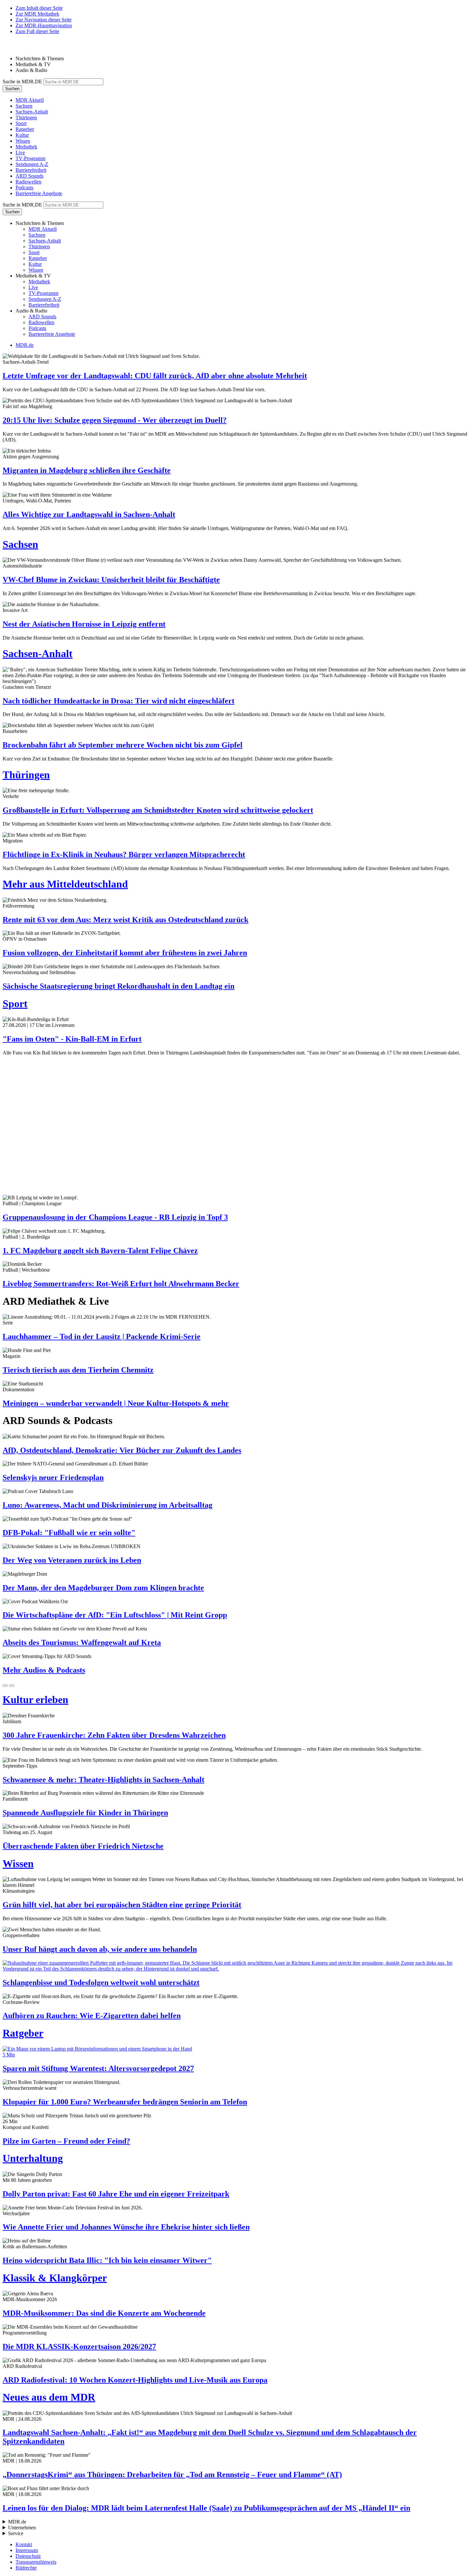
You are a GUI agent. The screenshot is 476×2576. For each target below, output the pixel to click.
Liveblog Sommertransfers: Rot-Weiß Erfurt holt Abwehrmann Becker (121, 1284)
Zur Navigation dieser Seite (44, 20)
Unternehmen (22, 2528)
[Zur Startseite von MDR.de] (16, 47)
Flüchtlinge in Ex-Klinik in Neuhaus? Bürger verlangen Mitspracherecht (124, 854)
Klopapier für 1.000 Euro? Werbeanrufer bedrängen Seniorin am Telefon (125, 2102)
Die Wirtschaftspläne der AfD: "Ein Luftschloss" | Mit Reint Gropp (115, 1615)
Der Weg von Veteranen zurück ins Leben (72, 1560)
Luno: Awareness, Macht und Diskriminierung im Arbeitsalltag (108, 1505)
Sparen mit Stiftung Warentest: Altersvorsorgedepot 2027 (98, 2068)
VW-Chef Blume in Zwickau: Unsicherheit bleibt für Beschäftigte (111, 580)
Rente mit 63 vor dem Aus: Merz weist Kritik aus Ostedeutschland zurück (125, 920)
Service (16, 2533)
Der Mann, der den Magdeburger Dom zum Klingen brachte (103, 1588)
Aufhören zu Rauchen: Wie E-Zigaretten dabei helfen (92, 2016)
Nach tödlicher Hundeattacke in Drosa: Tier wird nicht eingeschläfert (119, 701)
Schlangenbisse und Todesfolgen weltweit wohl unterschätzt (101, 1982)
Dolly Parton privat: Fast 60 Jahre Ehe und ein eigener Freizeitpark (116, 2194)
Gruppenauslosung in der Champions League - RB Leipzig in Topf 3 (115, 1217)
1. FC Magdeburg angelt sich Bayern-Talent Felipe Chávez (100, 1251)
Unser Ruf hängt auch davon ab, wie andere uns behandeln (100, 1949)
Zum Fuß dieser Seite (37, 31)
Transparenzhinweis (36, 2562)
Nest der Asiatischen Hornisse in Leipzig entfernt (84, 624)
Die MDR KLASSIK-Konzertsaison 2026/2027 (79, 2347)
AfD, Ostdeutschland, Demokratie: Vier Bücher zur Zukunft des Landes (122, 1450)
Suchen (12, 89)
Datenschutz (28, 2556)
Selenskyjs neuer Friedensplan (53, 1477)
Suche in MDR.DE (22, 82)
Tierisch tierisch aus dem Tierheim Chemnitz (78, 1370)
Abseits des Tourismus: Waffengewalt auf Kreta (82, 1642)
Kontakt (24, 2544)
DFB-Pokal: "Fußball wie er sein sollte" (69, 1533)
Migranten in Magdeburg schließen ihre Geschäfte (87, 470)
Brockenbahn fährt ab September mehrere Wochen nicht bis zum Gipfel (123, 745)
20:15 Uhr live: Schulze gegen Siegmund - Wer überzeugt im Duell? (115, 420)
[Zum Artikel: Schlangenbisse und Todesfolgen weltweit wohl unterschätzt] (238, 1966)
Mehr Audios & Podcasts (44, 1670)
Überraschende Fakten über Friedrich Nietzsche (83, 1846)
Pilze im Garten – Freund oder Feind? (66, 2141)
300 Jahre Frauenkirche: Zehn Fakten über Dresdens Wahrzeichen (114, 1735)
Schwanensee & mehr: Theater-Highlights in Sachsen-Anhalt (103, 1780)
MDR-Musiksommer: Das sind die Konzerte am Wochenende (104, 2313)
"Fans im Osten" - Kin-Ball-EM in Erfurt (72, 1039)
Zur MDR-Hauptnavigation (44, 25)
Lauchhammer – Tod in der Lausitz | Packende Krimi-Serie (102, 1336)
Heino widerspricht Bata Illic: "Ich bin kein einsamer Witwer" (107, 2260)
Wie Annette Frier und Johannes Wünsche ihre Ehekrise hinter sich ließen (126, 2227)
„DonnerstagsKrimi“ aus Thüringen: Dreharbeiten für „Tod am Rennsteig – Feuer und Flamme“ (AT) (172, 2475)
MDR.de (25, 345)
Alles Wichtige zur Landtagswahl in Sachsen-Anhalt (89, 514)
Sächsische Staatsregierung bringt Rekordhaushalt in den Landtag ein (119, 986)
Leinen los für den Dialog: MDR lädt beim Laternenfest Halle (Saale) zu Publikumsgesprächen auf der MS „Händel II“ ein (206, 2508)
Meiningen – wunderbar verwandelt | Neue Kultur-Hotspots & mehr (116, 1403)
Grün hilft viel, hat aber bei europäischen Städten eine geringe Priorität (122, 1905)
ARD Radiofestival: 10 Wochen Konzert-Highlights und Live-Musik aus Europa (135, 2380)
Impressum (27, 2550)
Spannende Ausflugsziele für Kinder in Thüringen (85, 1813)
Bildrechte (26, 2568)
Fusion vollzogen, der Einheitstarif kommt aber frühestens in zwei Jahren (125, 953)
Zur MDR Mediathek (37, 14)
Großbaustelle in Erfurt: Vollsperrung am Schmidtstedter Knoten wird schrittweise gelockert (158, 810)
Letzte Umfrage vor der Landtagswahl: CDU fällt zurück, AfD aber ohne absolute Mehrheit (155, 376)
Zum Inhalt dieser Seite (39, 8)
